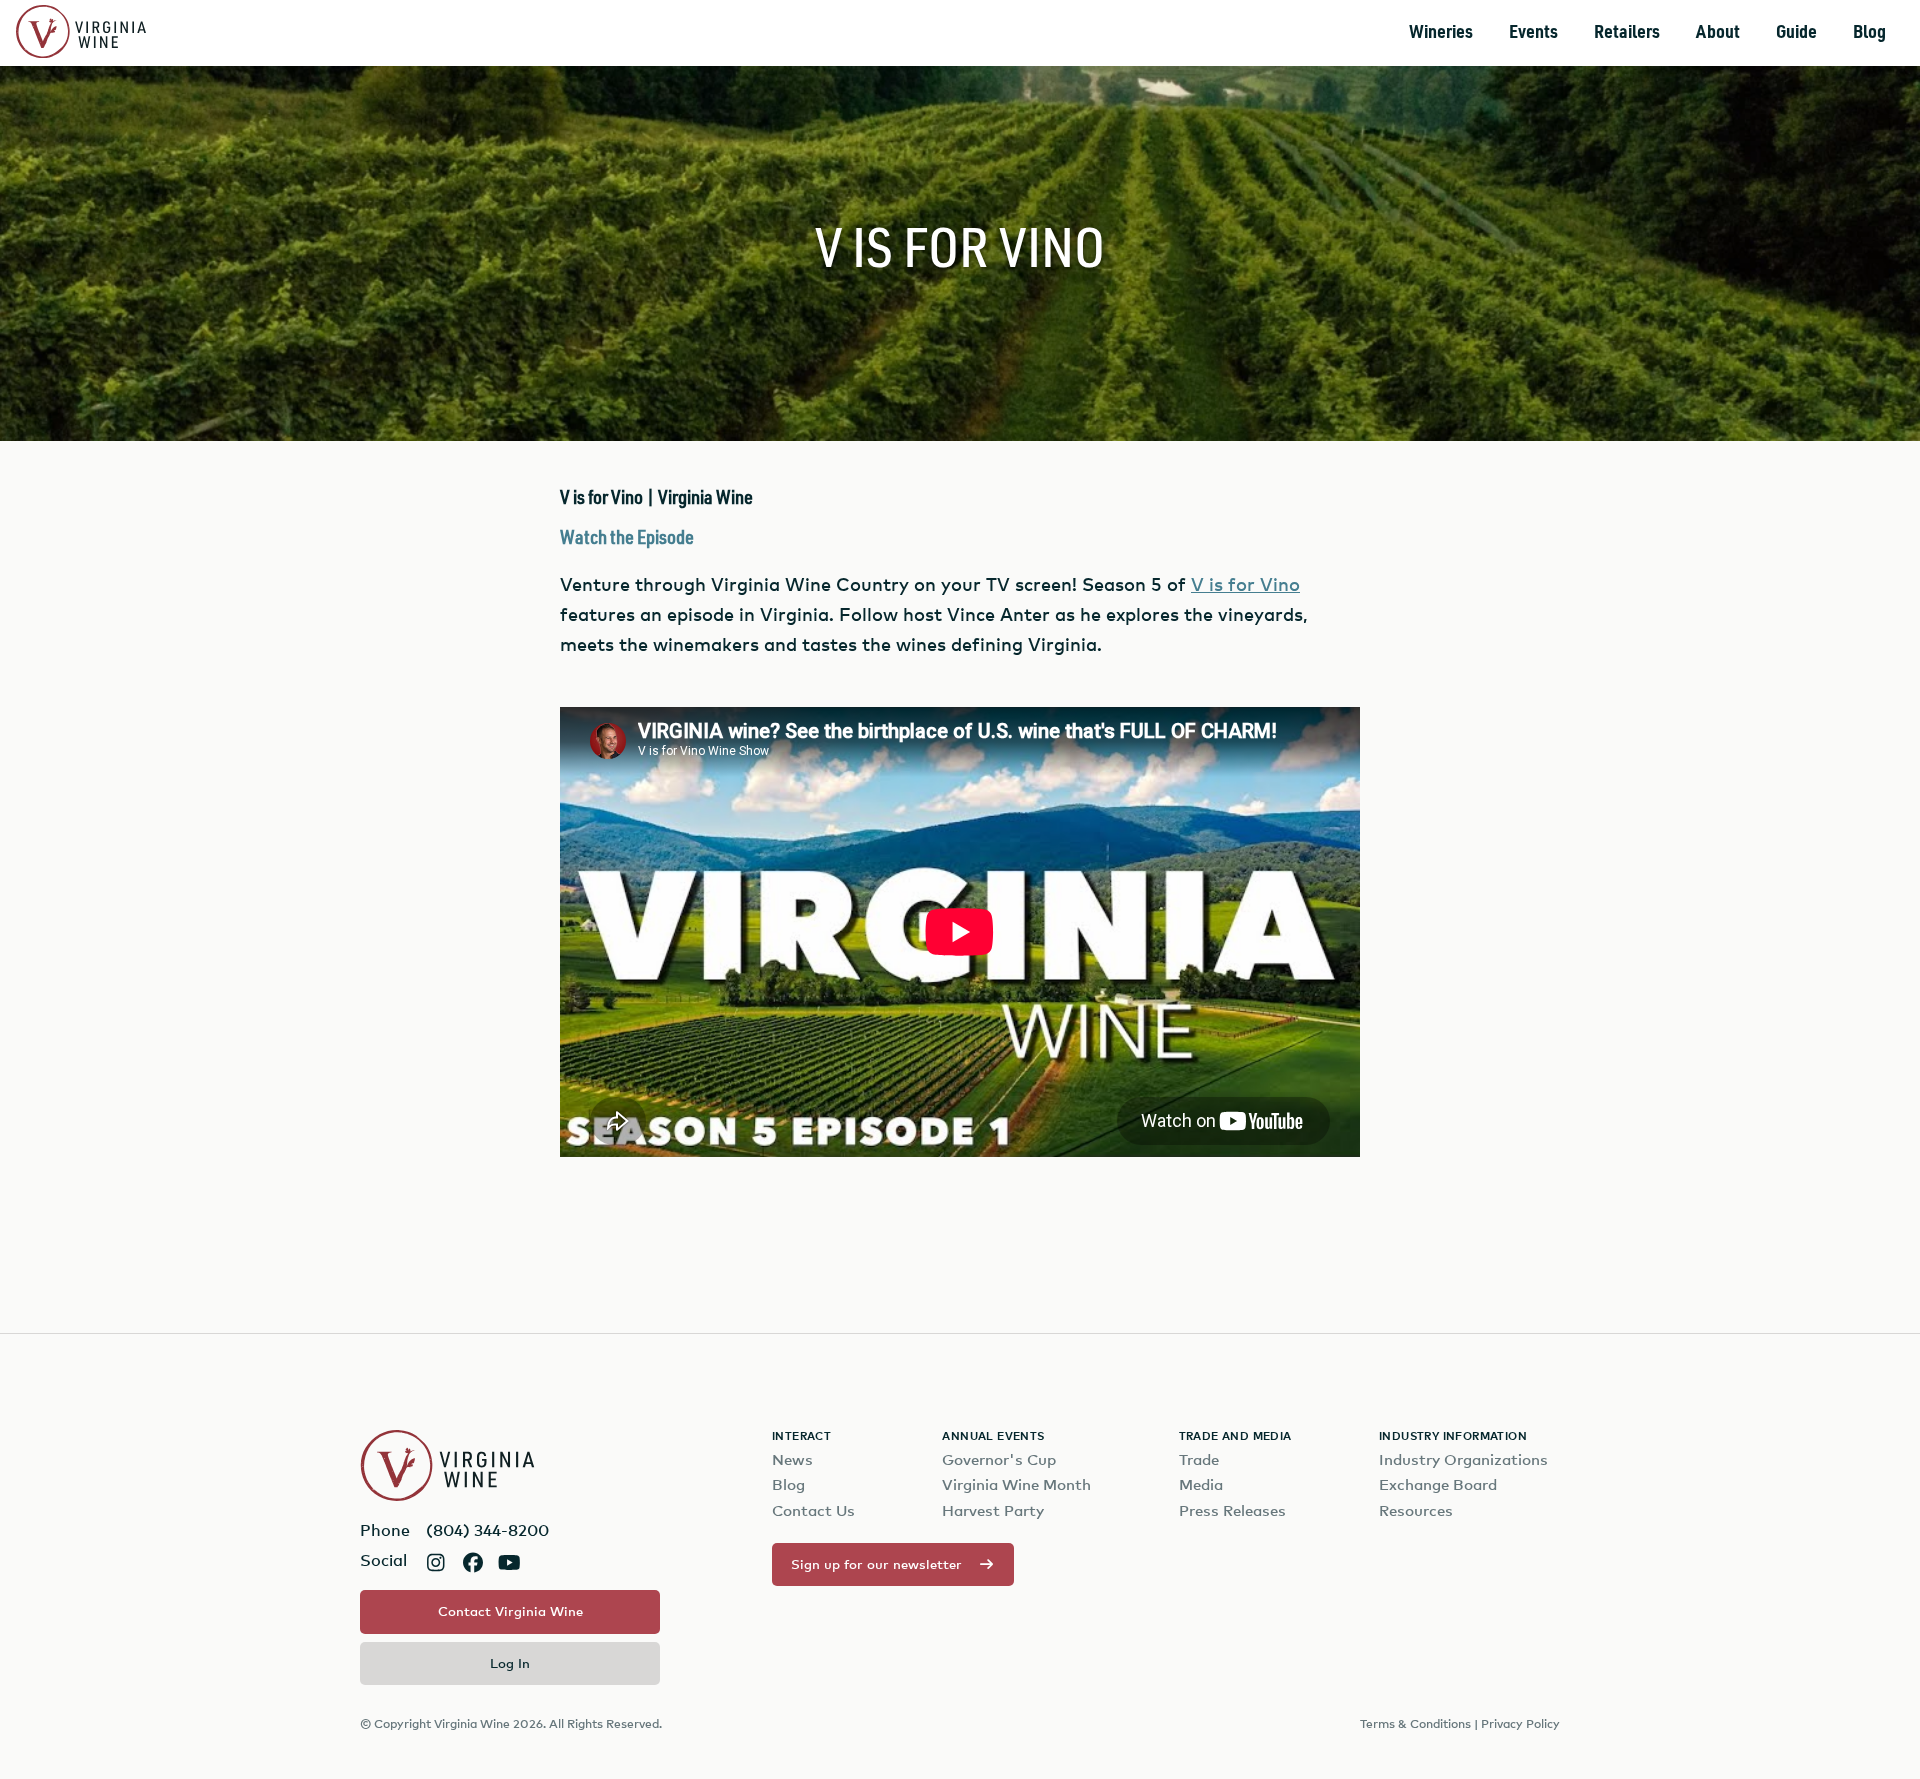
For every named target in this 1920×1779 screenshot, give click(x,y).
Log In (510, 1663)
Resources (1416, 1510)
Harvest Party (993, 1510)
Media (1201, 1484)
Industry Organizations (1463, 1459)
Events (1533, 33)
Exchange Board (1438, 1484)
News (792, 1459)
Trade (1199, 1459)
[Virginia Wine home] (81, 33)
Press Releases (1232, 1510)
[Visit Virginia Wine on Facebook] (472, 1562)
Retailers (1627, 33)
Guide (1796, 33)
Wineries (1441, 33)
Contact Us (813, 1510)
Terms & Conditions (1415, 1723)
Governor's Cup (999, 1459)
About (1718, 33)
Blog (1869, 33)
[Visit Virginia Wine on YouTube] (509, 1562)
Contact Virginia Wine (510, 1611)
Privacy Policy (1520, 1723)
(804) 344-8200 (487, 1530)
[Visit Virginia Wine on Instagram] (435, 1562)
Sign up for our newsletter (876, 1564)
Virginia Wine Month (1016, 1484)
